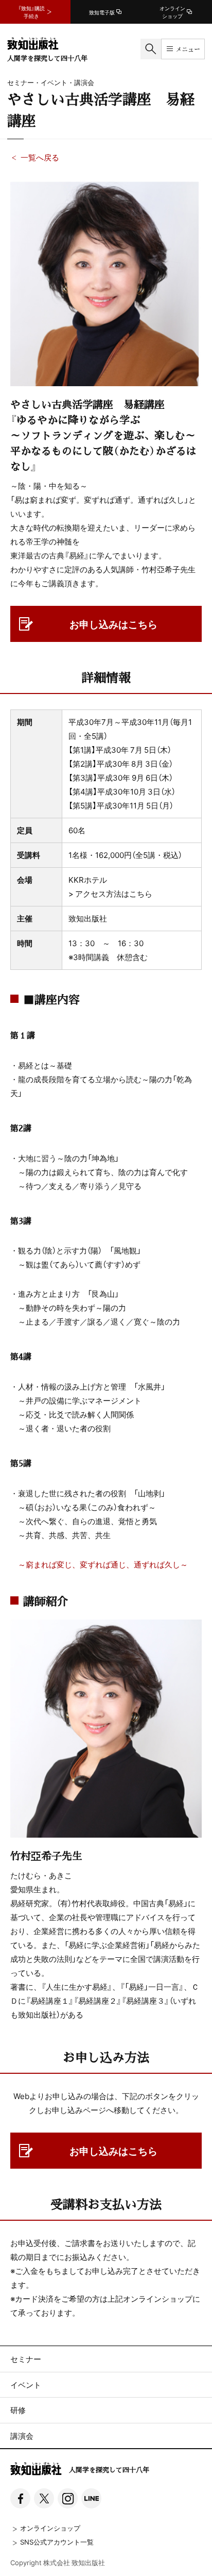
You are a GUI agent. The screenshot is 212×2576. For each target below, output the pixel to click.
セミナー (26, 2359)
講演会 (22, 2436)
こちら (141, 894)
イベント (26, 2385)
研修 (18, 2410)
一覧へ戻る (40, 157)
